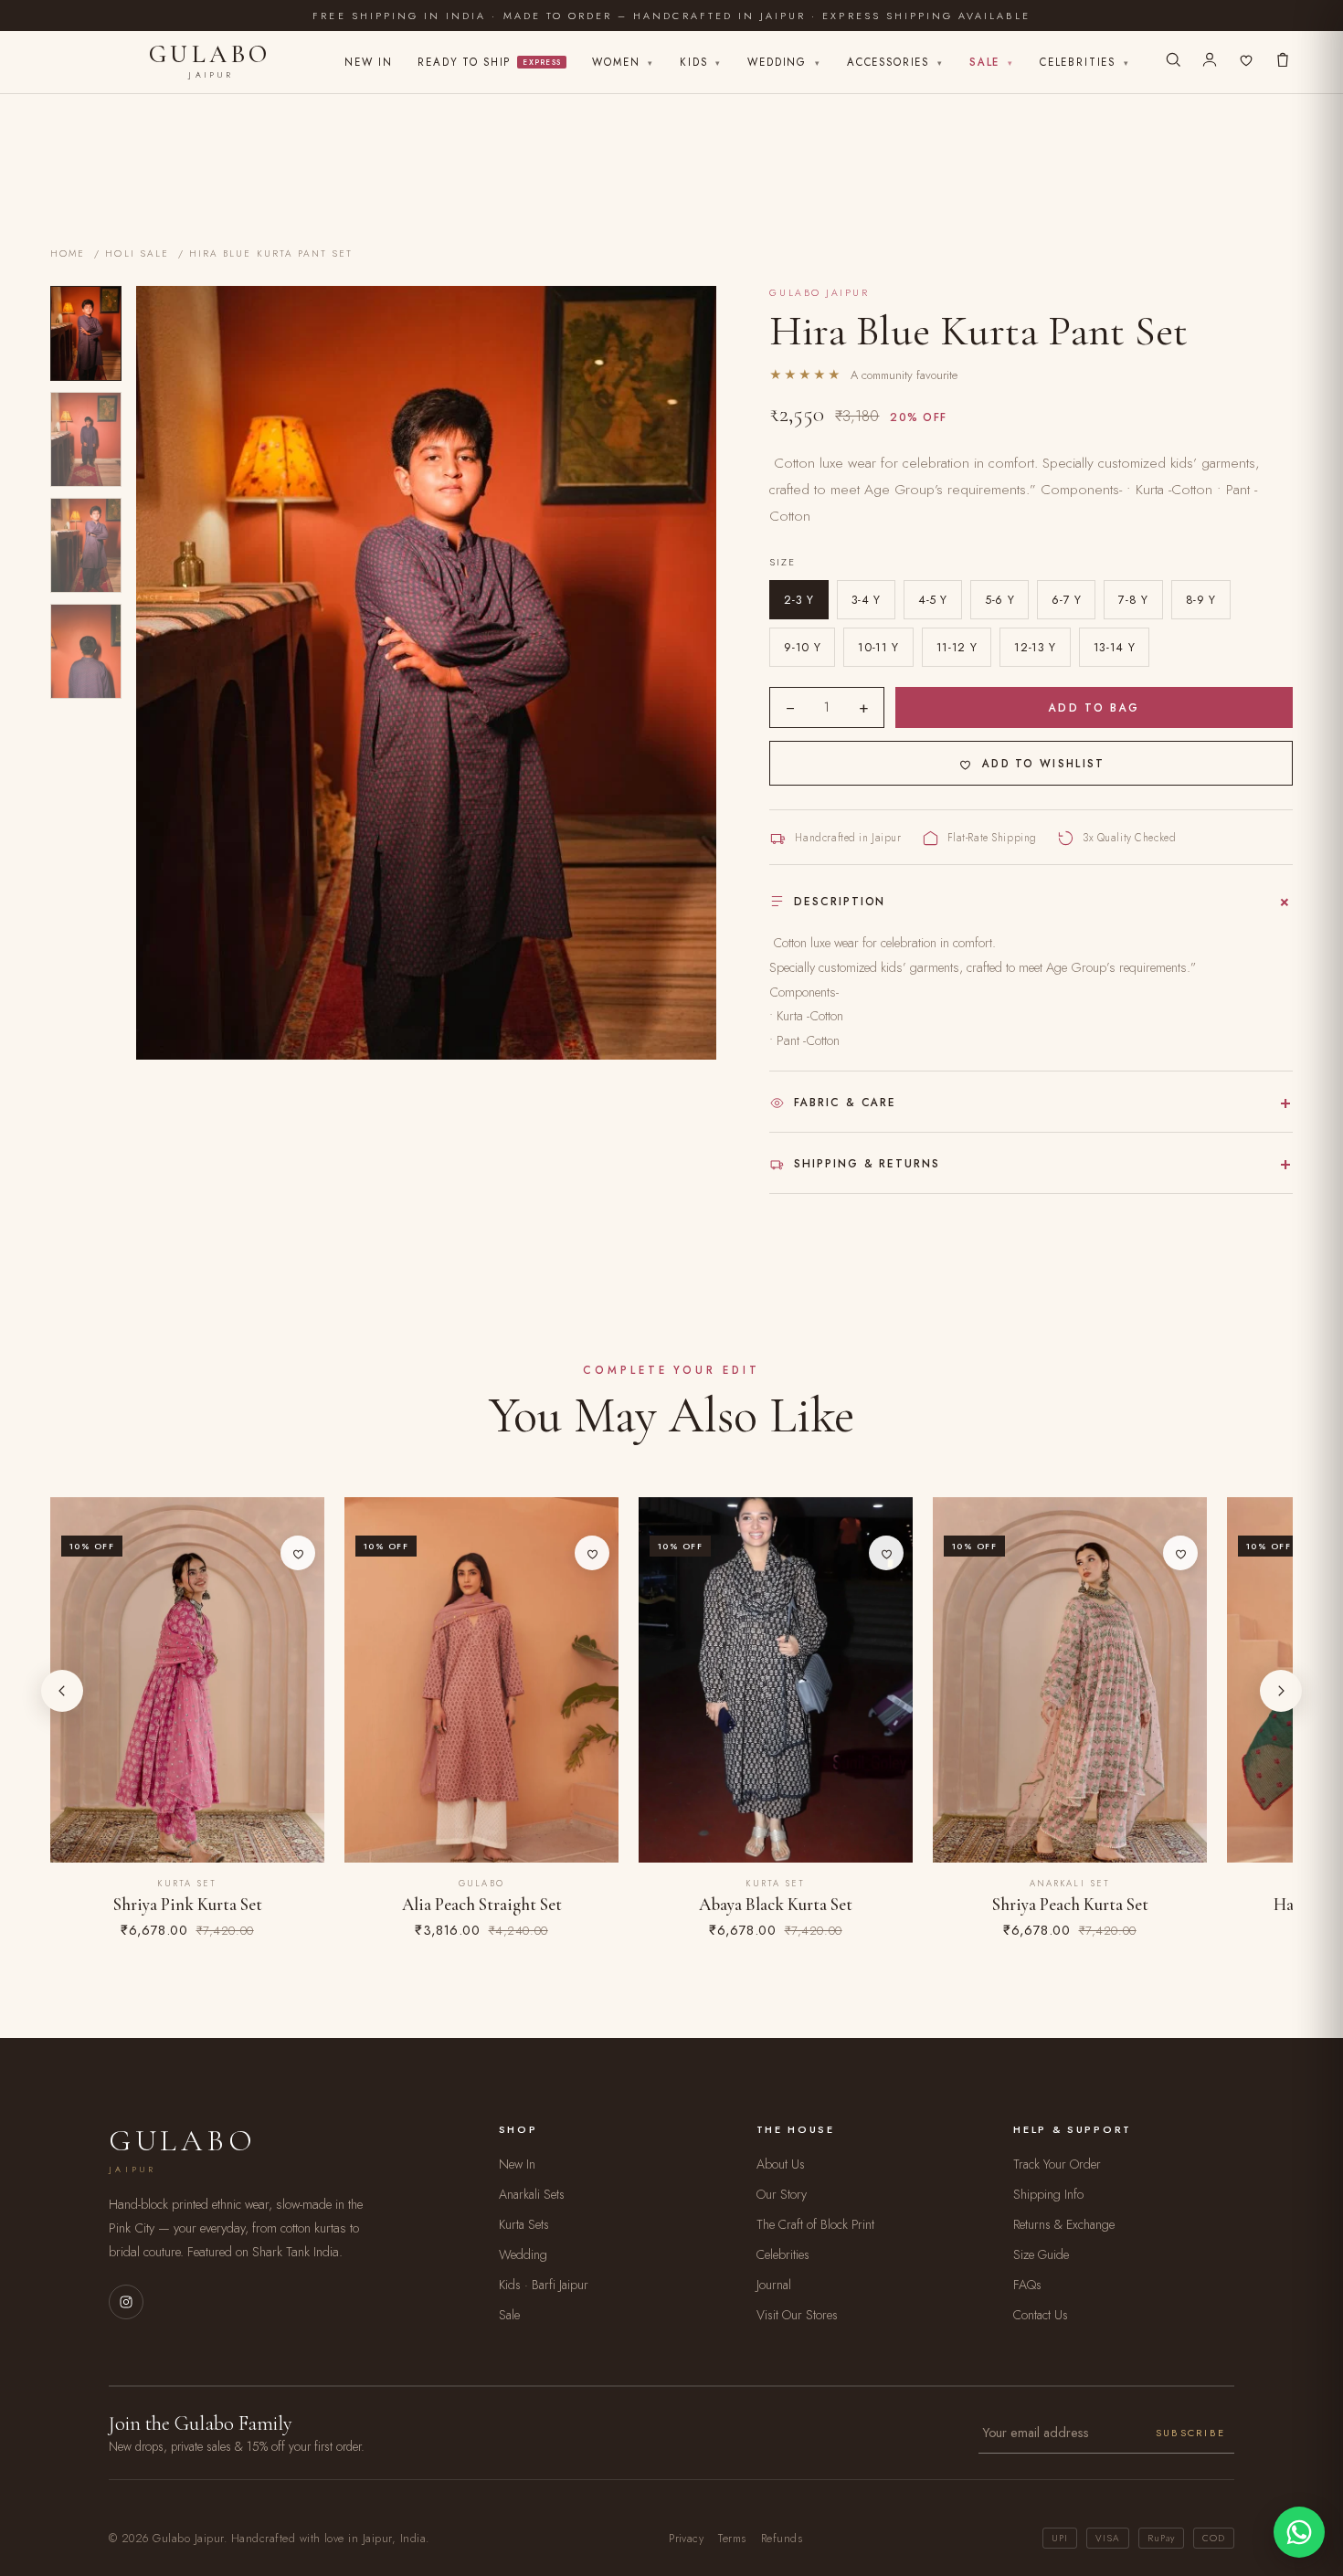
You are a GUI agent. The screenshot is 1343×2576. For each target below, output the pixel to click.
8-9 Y (1201, 600)
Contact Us (1041, 2315)
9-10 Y (802, 647)
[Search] (1173, 62)
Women (623, 62)
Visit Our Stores (797, 2315)
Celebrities (1085, 62)
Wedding (784, 62)
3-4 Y (866, 600)
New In (368, 62)
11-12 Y (957, 647)
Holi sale (137, 253)
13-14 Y (1114, 647)
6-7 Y (1066, 600)
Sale (992, 62)
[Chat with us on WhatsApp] (1299, 2532)
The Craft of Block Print (815, 2224)
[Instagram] (126, 2302)
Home (68, 253)
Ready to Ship (489, 62)
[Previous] (62, 1691)
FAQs (1027, 2285)
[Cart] (1283, 62)
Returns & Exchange (1064, 2224)
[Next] (1281, 1691)
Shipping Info (1048, 2194)
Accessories (895, 62)
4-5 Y (933, 600)
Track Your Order (1057, 2164)
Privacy (686, 2539)
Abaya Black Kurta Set (776, 1905)
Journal (774, 2285)
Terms (732, 2539)
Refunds (782, 2539)
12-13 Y (1035, 647)
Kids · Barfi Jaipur (544, 2285)
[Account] (1210, 62)
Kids (701, 62)
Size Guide (1041, 2254)
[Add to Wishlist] (298, 1553)
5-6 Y (999, 600)
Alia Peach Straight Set (482, 1905)
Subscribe (1190, 2433)
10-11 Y (878, 647)
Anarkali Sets (532, 2194)
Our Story (782, 2194)
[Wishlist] (1246, 62)
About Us (781, 2164)
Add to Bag (1094, 708)
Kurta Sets (524, 2224)
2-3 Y (798, 600)
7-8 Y (1133, 600)
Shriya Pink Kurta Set (188, 1905)
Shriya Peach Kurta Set (1070, 1905)
